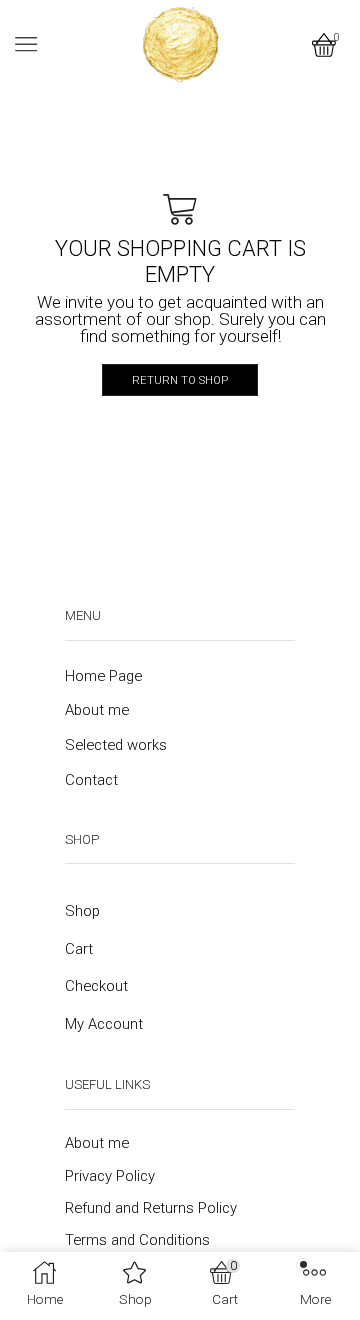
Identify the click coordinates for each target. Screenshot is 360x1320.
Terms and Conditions (137, 1240)
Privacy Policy (110, 1176)
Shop (82, 911)
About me (97, 710)
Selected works (116, 745)
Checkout (96, 986)
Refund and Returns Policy (151, 1208)
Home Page (103, 676)
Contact (91, 780)
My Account (104, 1024)
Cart (79, 949)
